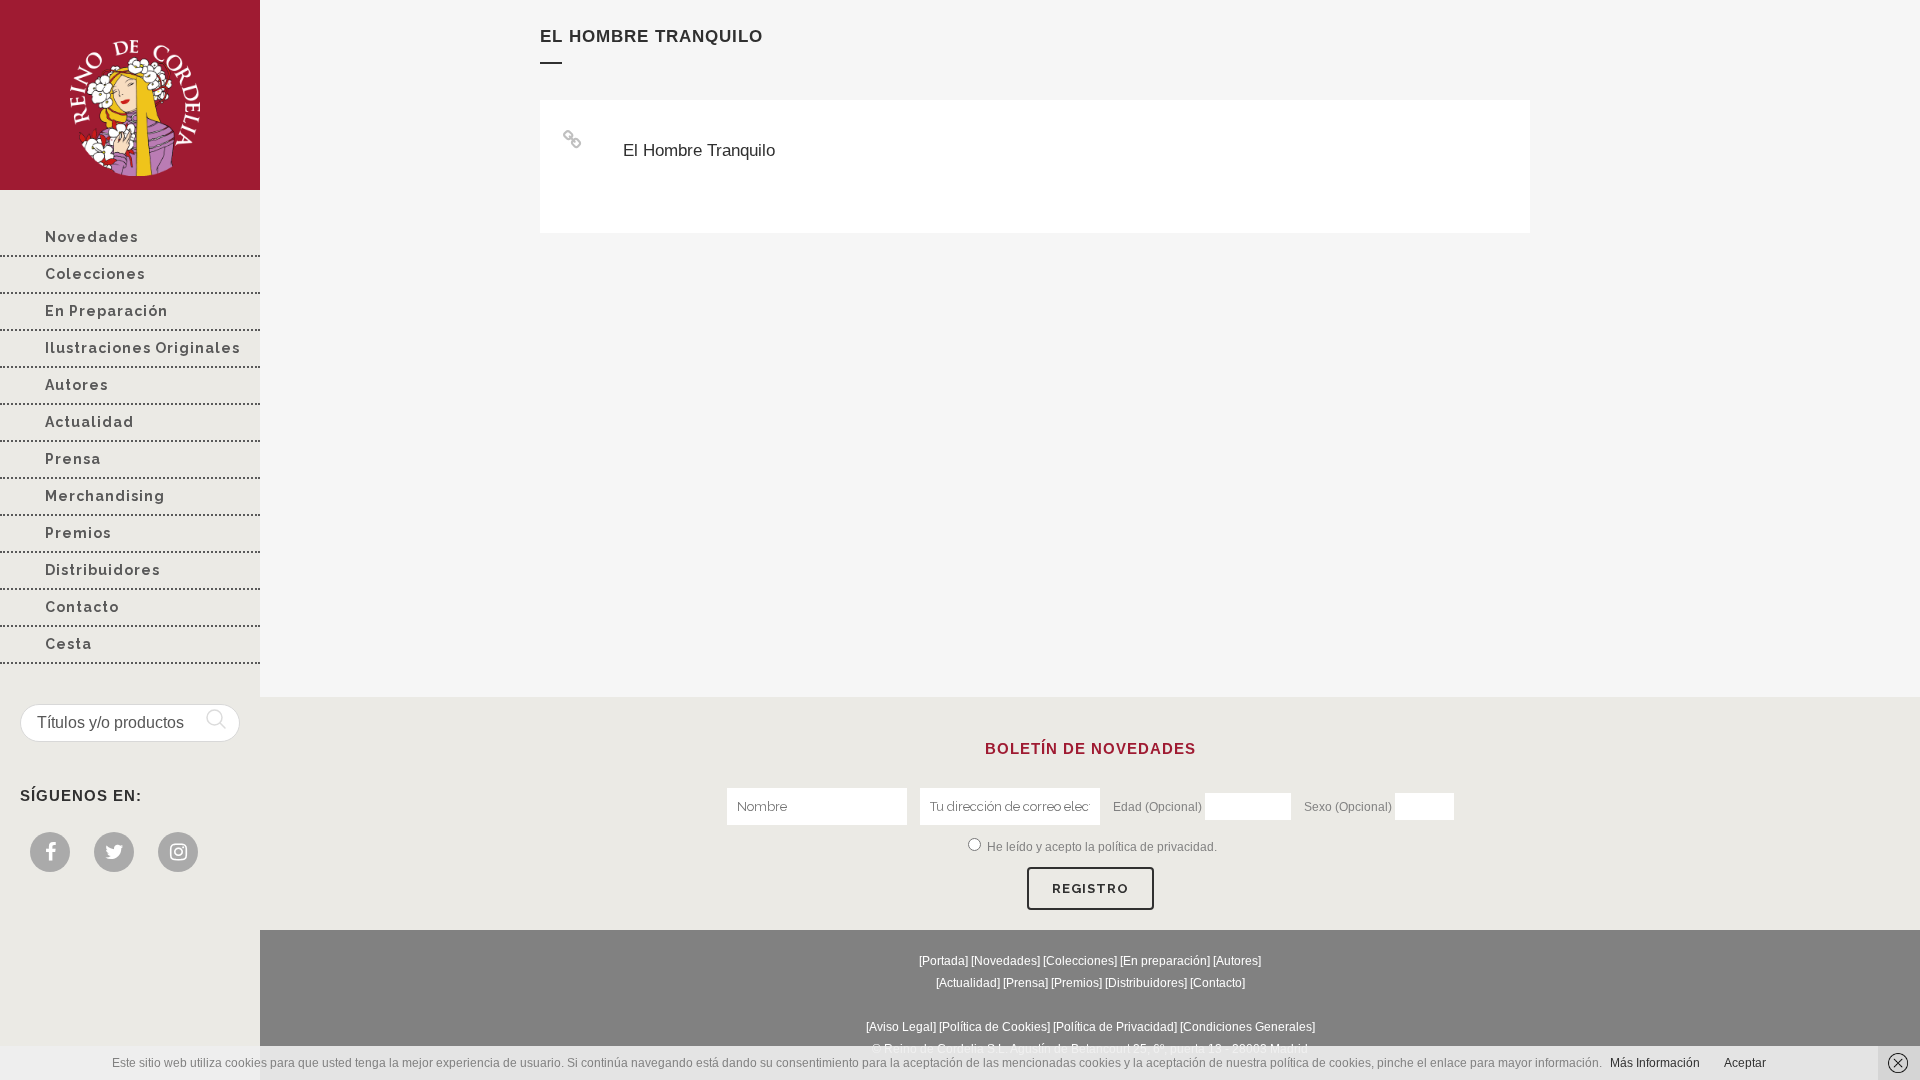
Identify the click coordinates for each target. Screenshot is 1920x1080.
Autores (1237, 961)
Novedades (1005, 961)
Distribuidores (1146, 983)
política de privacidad (1156, 847)
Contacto (1217, 983)
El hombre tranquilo (699, 150)
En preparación (1165, 961)
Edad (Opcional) (1157, 807)
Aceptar (1745, 1063)
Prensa (1025, 983)
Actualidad (968, 983)
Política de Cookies (994, 1027)
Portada (943, 961)
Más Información (1655, 1063)
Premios (1076, 983)
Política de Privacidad (1115, 1027)
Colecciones (1080, 961)
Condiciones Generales (1247, 1027)
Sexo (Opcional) (1348, 807)
